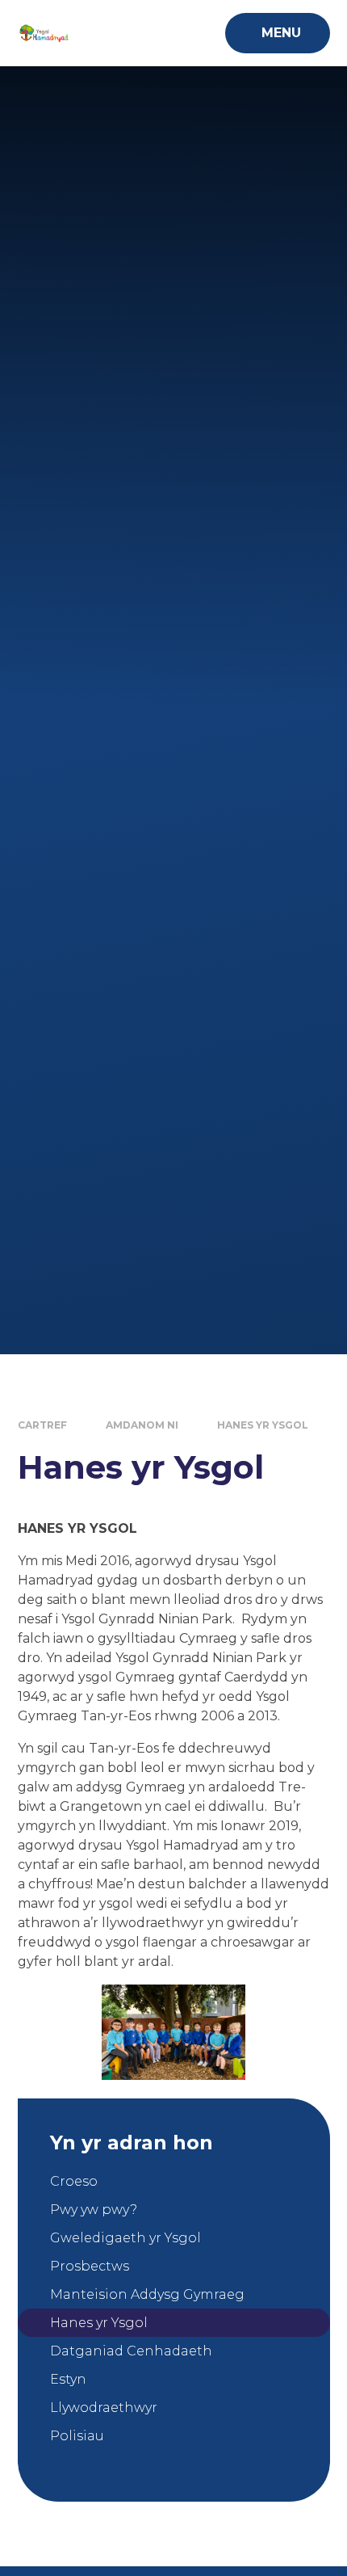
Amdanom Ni (142, 1425)
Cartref (42, 1425)
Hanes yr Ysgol (263, 1425)
